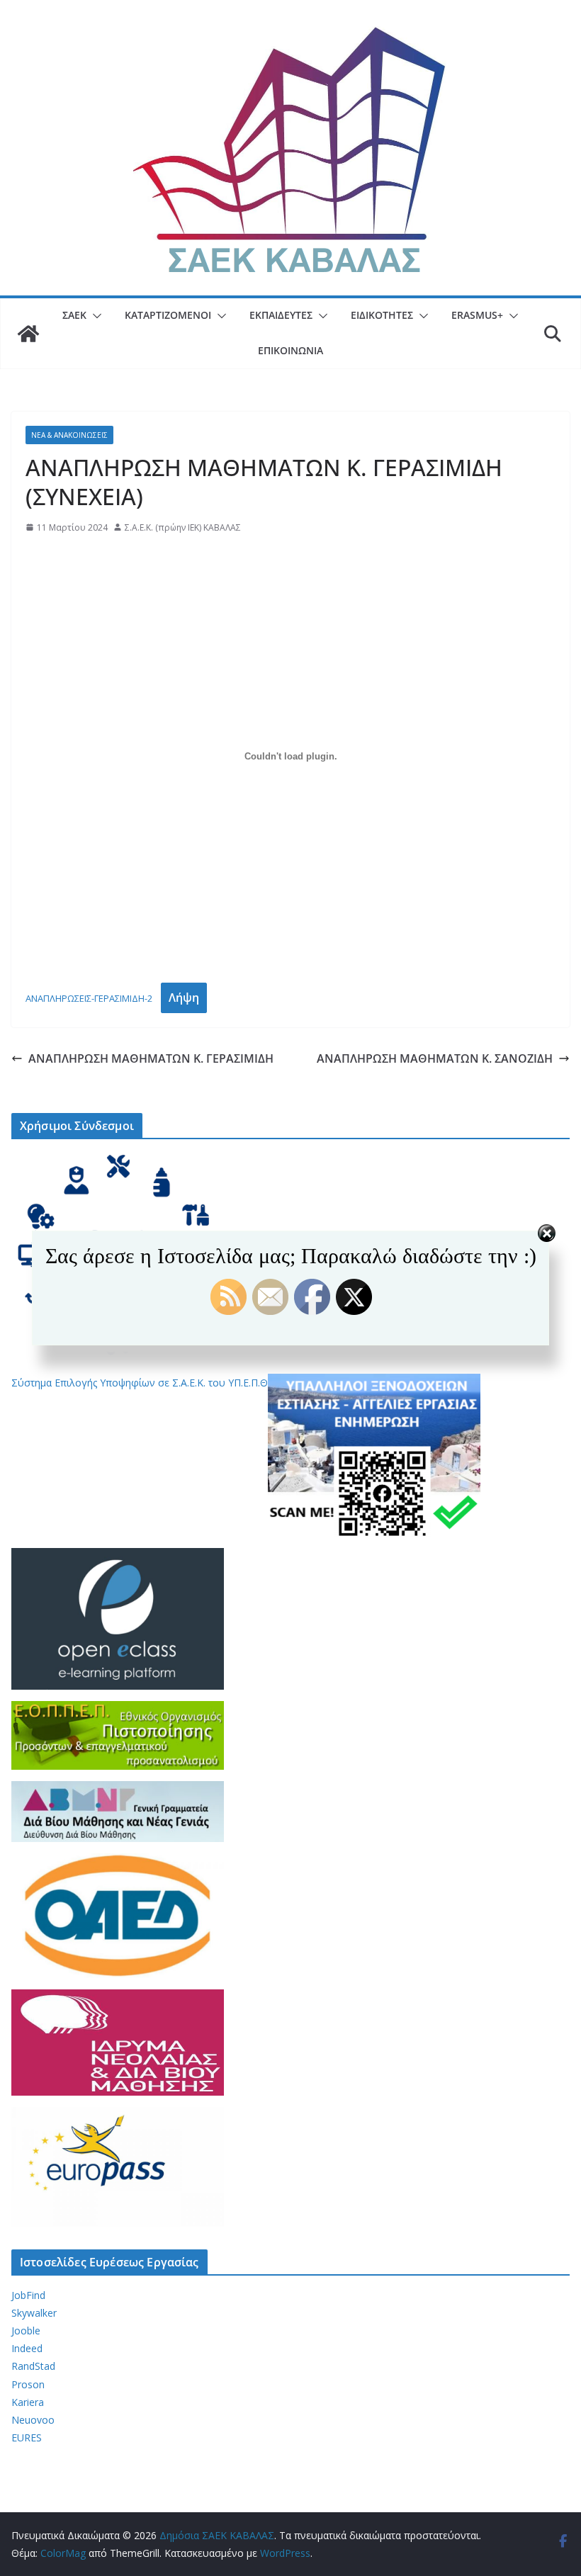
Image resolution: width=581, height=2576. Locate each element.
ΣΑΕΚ (74, 315)
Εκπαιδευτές (281, 315)
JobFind (28, 2295)
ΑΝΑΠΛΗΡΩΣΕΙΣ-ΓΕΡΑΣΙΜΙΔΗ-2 (89, 998)
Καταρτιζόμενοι (168, 315)
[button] (94, 316)
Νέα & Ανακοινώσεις (69, 435)
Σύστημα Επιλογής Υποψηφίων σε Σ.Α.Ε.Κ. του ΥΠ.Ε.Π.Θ (140, 1383)
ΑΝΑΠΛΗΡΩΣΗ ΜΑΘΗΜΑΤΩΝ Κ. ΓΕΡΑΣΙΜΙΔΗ (151, 1058)
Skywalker (34, 2313)
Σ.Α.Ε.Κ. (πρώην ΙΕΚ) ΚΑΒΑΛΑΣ (183, 527)
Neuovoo (33, 2420)
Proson (28, 2384)
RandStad (33, 2366)
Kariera (28, 2402)
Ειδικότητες (382, 315)
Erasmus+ (477, 315)
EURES (27, 2437)
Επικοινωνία (290, 350)
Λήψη (184, 998)
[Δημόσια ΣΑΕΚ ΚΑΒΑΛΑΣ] (28, 334)
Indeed (27, 2348)
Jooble (26, 2331)
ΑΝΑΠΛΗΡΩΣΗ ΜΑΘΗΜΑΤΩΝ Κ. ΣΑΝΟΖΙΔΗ (435, 1058)
